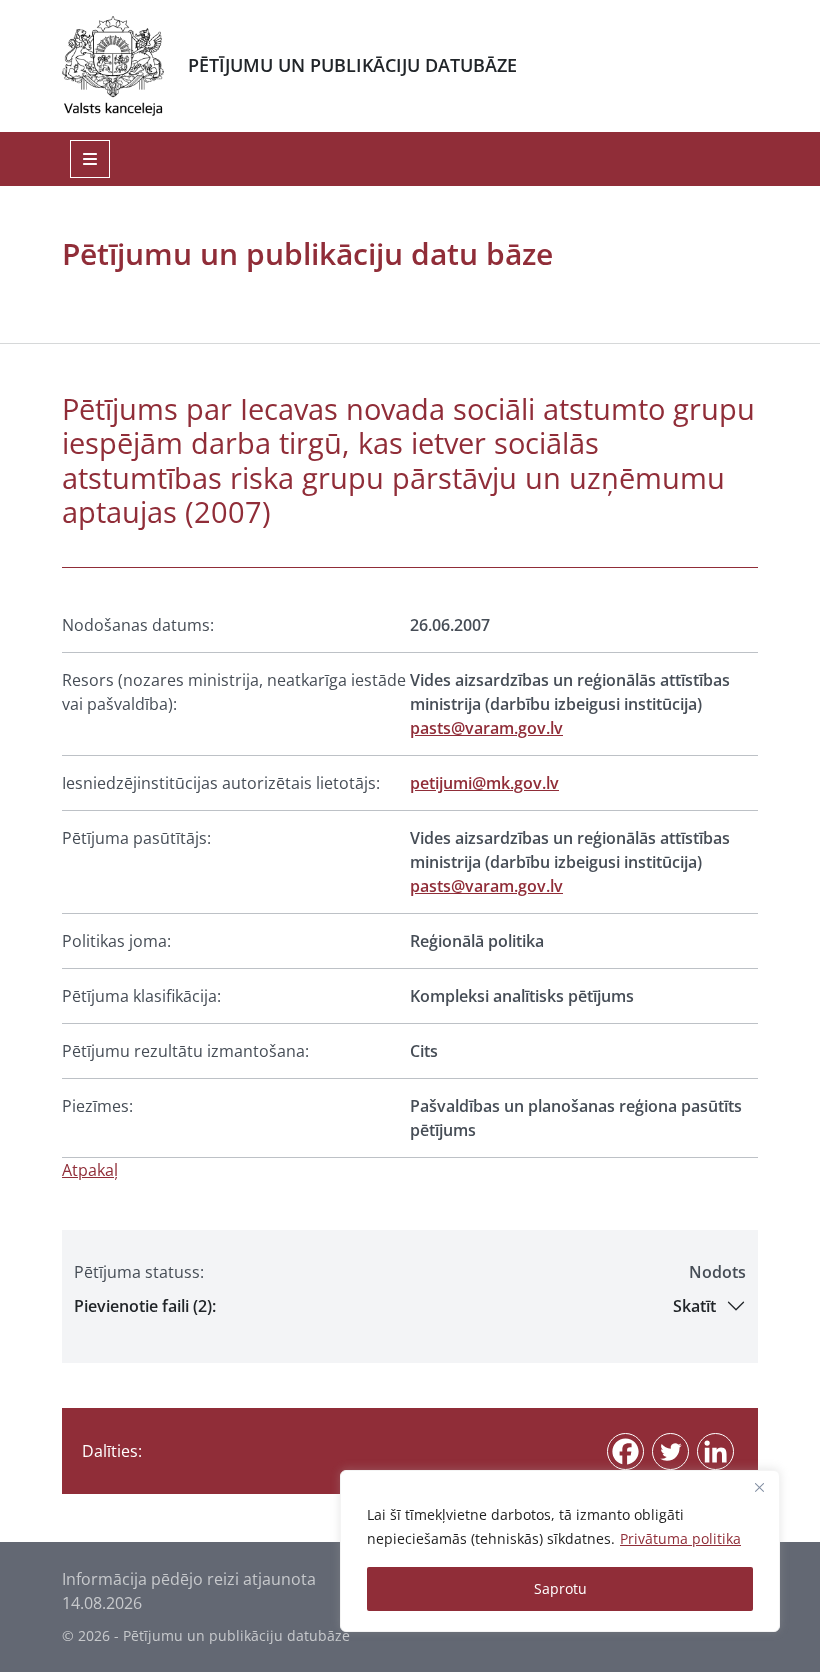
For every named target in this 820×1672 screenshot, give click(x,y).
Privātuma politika (680, 1538)
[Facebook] (625, 1451)
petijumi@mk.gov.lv (484, 783)
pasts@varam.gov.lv (486, 728)
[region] (560, 1551)
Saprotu (560, 1588)
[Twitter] (670, 1451)
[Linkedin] (715, 1451)
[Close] (759, 1487)
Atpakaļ (90, 1170)
